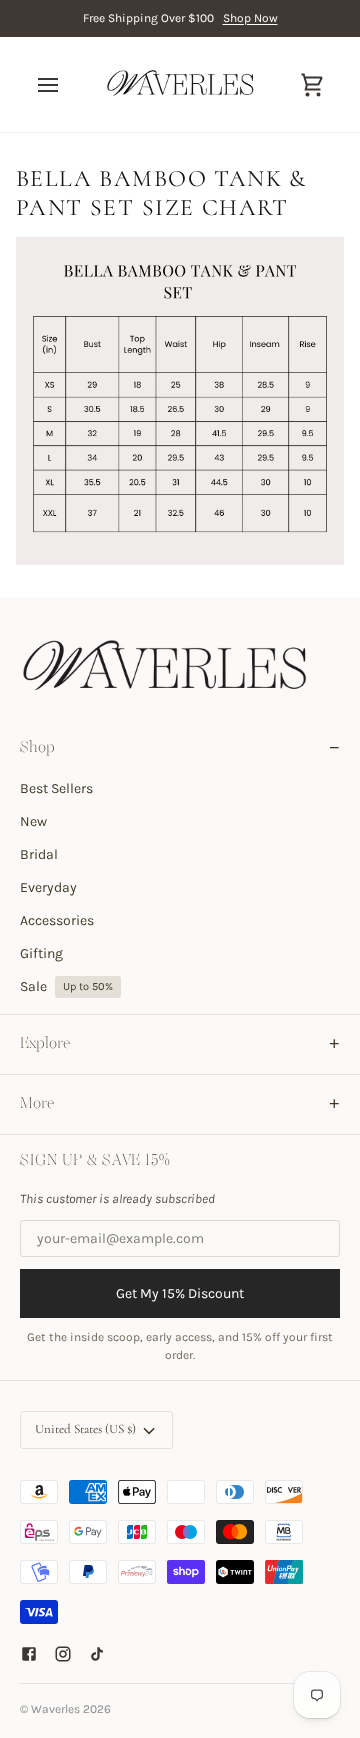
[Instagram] (63, 1654)
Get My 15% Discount (180, 1293)
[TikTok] (97, 1654)
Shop (37, 748)
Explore (45, 1044)
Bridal (39, 854)
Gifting (41, 953)
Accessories (57, 920)
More (37, 1104)
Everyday (48, 887)
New (33, 821)
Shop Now (250, 18)
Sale (66, 986)
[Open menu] (66, 85)
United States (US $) (85, 1429)
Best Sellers (56, 788)
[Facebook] (29, 1654)
